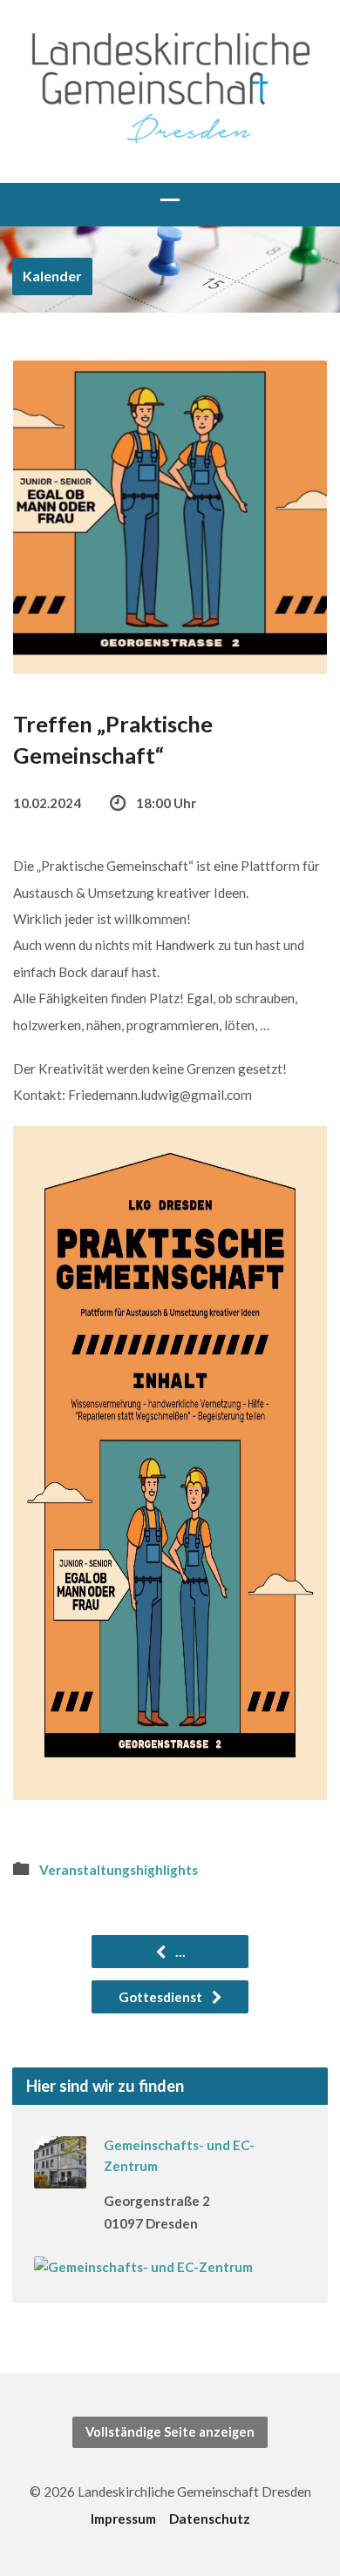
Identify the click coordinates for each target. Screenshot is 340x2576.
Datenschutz (210, 2519)
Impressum (123, 2519)
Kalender (52, 276)
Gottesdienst (162, 1997)
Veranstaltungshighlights (119, 1870)
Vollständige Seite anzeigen (170, 2432)
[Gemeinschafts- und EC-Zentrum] (60, 2176)
